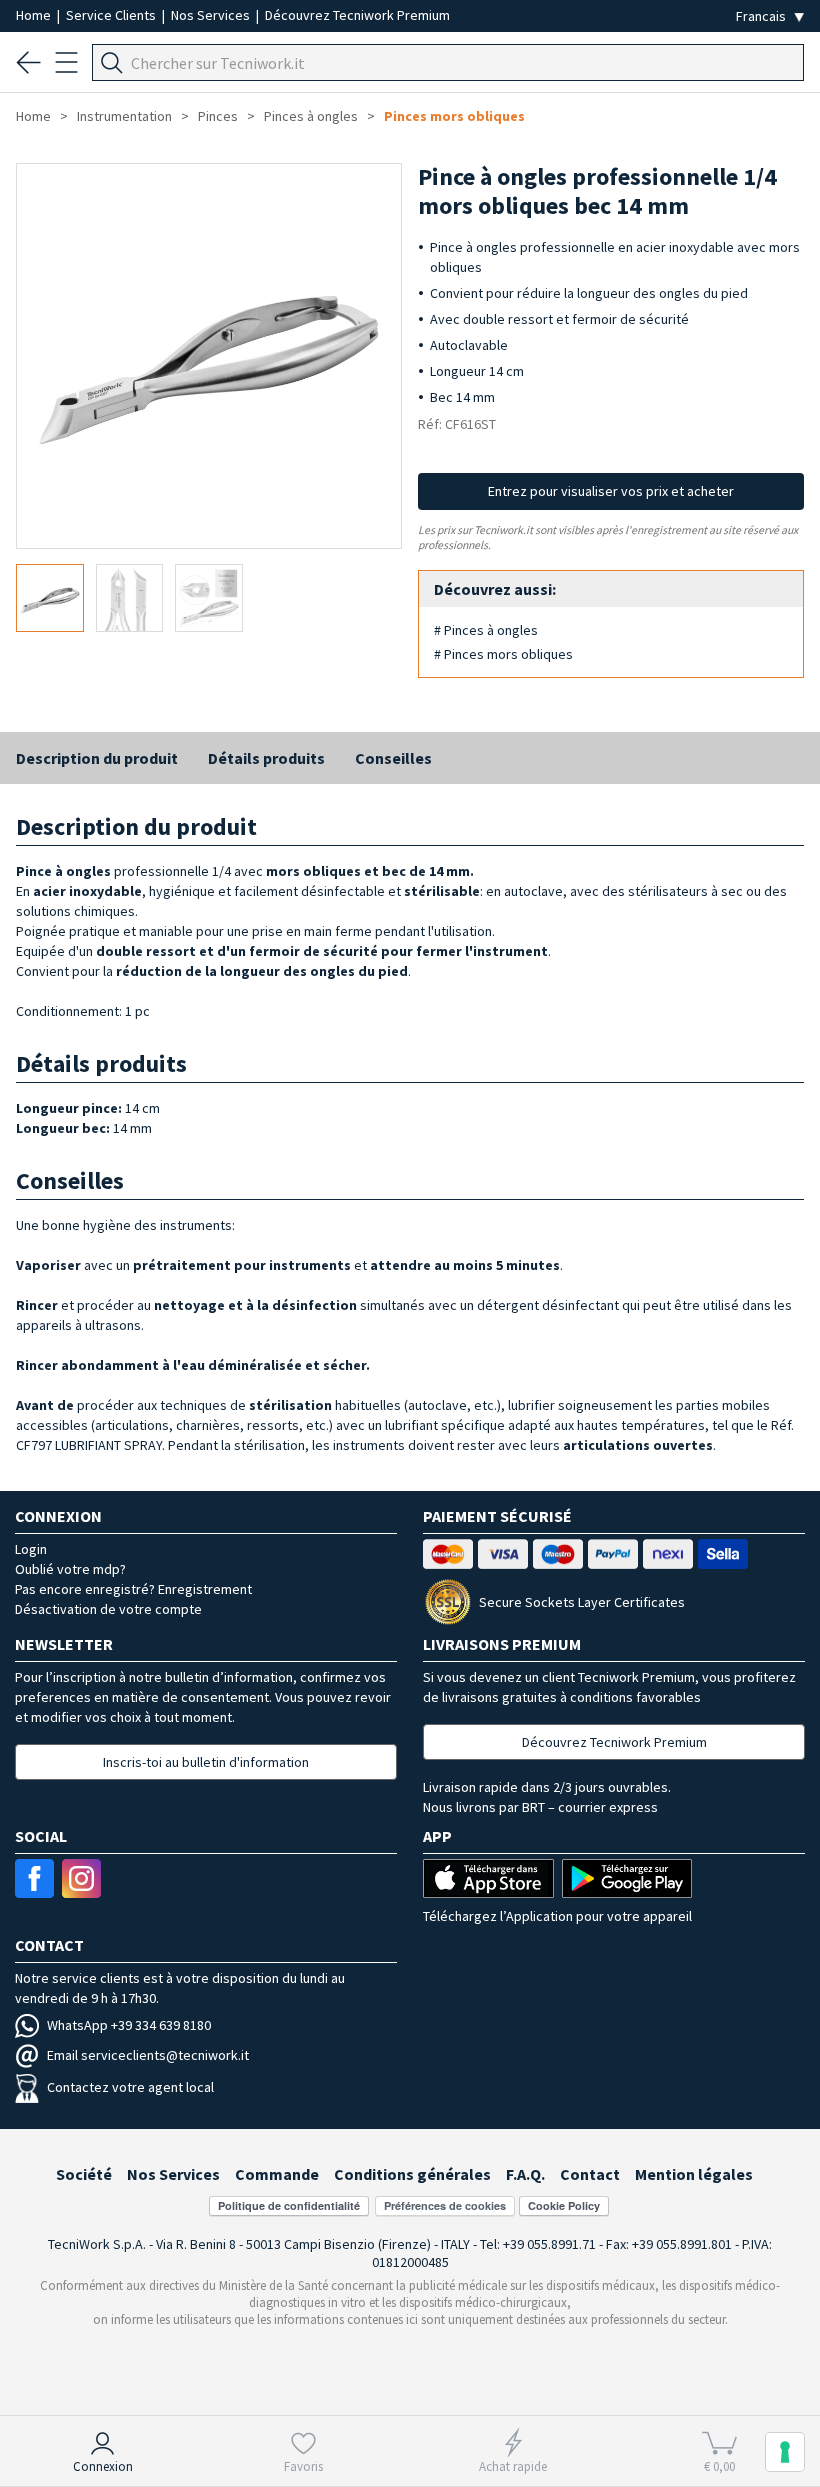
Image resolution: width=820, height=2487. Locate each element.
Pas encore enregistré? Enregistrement (133, 1589)
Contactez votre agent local (130, 2087)
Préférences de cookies (445, 2205)
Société (84, 2174)
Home (35, 15)
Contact (590, 2174)
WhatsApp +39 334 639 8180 (129, 2025)
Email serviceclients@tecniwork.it (148, 2055)
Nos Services (212, 15)
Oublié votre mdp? (70, 1569)
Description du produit (97, 758)
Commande (277, 2174)
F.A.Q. (525, 2174)
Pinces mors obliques (454, 116)
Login (31, 1549)
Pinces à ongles (311, 116)
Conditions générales (412, 2174)
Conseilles (393, 758)
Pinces (218, 116)
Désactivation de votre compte (108, 1609)
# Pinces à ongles (486, 630)
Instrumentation (124, 116)
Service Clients (112, 15)
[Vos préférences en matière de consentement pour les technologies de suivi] (785, 2452)
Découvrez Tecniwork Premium (357, 15)
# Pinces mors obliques (503, 654)
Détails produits (266, 758)
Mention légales (694, 2174)
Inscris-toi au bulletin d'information (206, 1762)
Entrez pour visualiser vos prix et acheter (611, 491)
